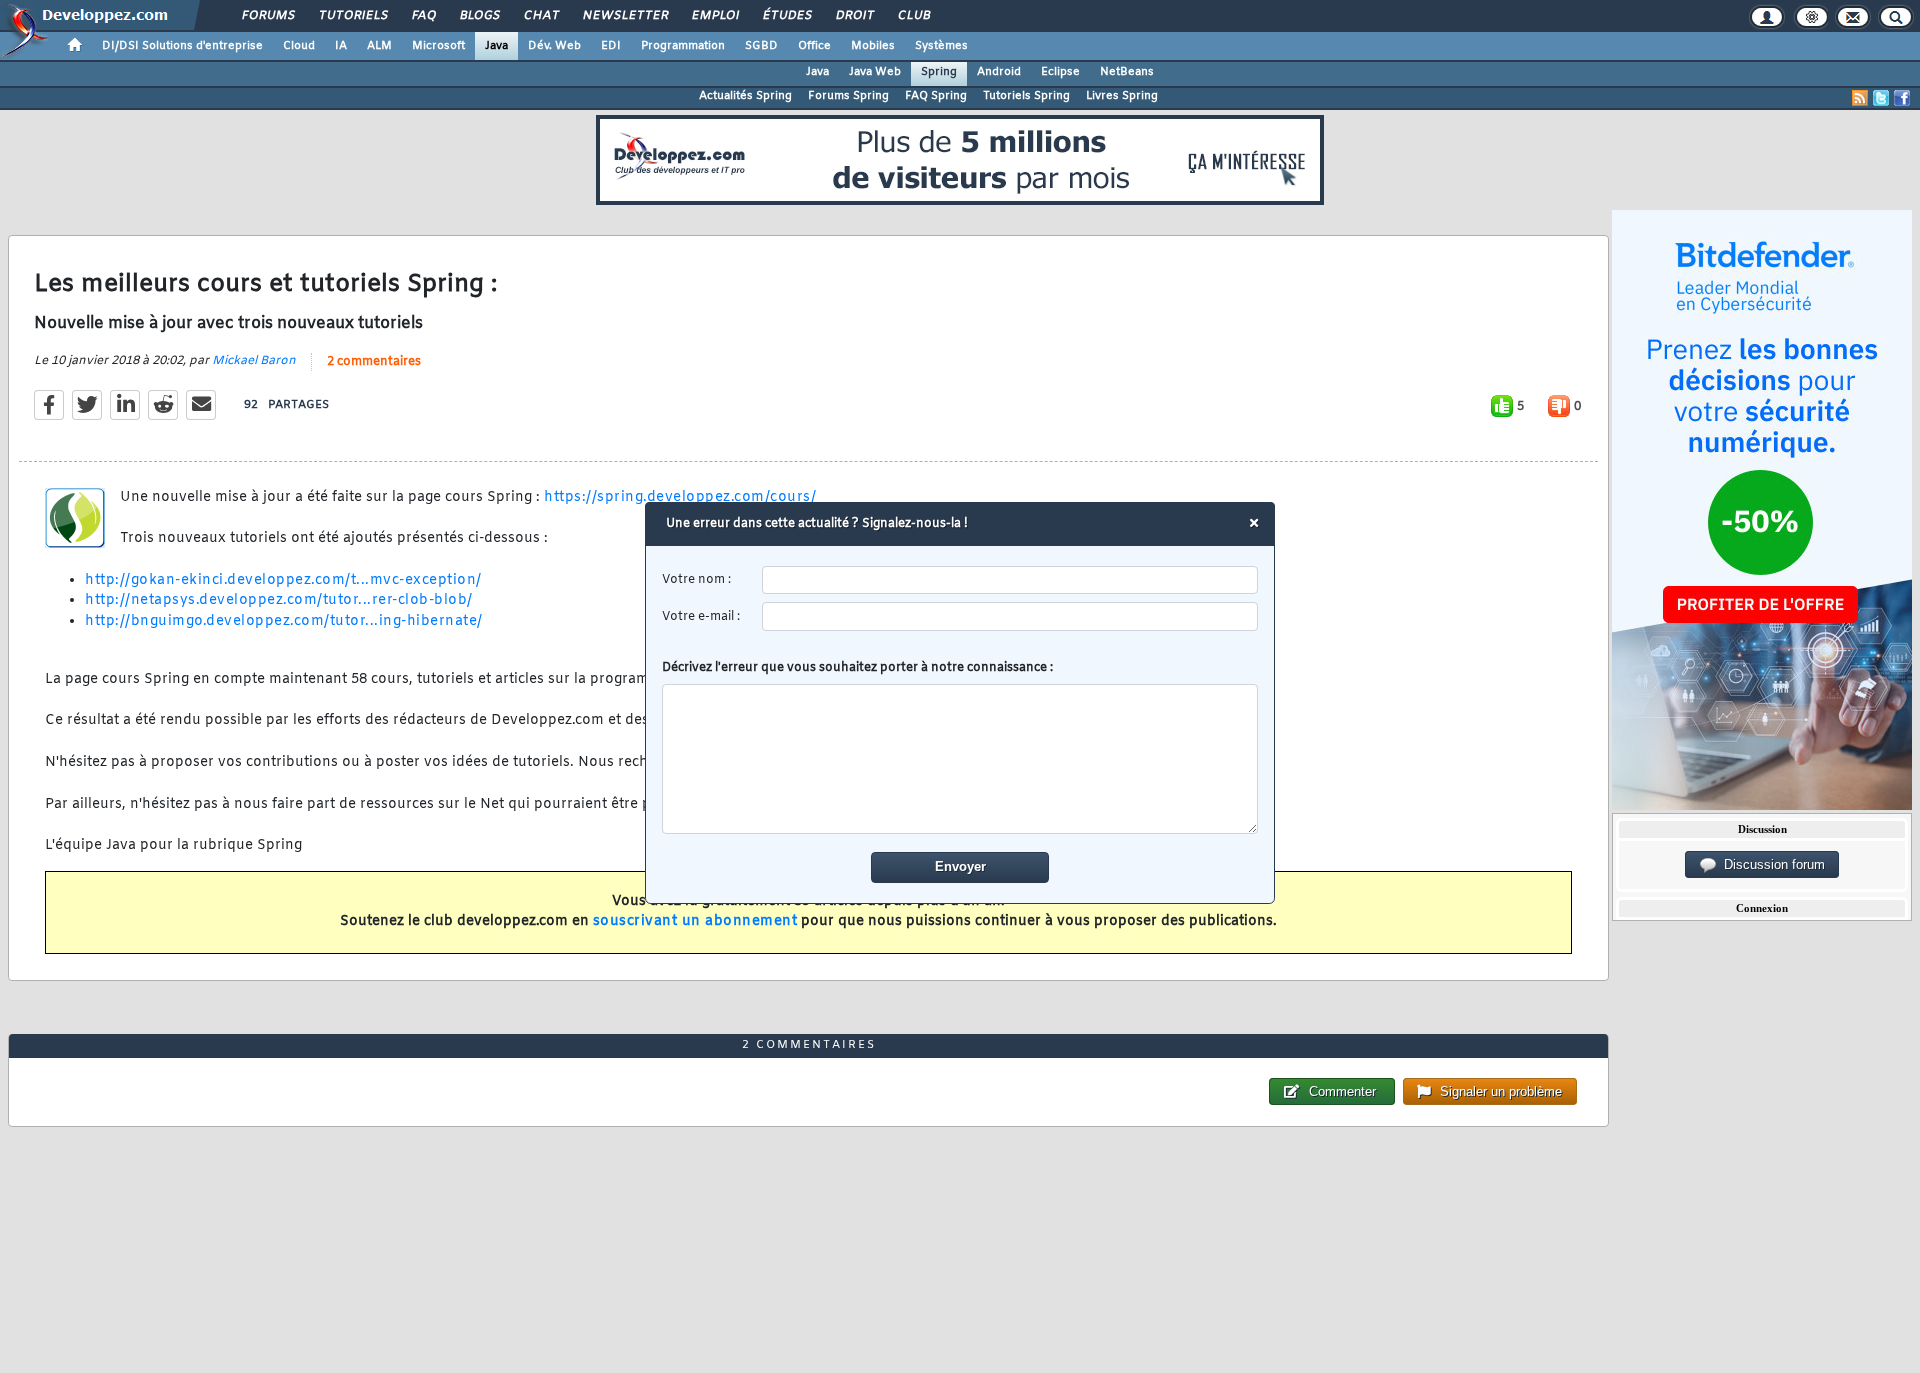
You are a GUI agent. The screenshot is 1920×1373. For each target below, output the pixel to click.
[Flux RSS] (1860, 98)
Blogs (479, 16)
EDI (611, 46)
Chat (540, 16)
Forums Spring (848, 96)
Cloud (299, 46)
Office (814, 46)
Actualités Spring (745, 96)
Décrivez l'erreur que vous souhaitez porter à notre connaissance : (857, 668)
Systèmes (941, 46)
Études (786, 16)
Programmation (683, 46)
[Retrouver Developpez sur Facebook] (1902, 98)
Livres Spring (1122, 96)
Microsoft (438, 46)
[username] (1010, 580)
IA (341, 46)
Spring (939, 72)
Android (999, 72)
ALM (379, 46)
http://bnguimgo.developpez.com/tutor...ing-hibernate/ (284, 621)
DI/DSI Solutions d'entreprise (182, 46)
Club (913, 16)
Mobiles (873, 46)
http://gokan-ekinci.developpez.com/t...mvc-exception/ (283, 580)
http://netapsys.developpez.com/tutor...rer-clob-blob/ (279, 600)
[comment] (960, 759)
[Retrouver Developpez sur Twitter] (1881, 98)
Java (496, 46)
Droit (854, 16)
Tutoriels (352, 16)
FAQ (423, 16)
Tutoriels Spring (1026, 96)
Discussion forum (1770, 864)
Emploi (714, 16)
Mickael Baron (254, 361)
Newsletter (624, 16)
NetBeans (1127, 72)
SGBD (761, 46)
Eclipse (1060, 72)
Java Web (875, 72)
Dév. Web (554, 46)
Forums (267, 16)
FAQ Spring (936, 96)
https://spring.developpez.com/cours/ (680, 497)
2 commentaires (374, 362)
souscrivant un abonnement (695, 921)
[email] (1010, 616)
